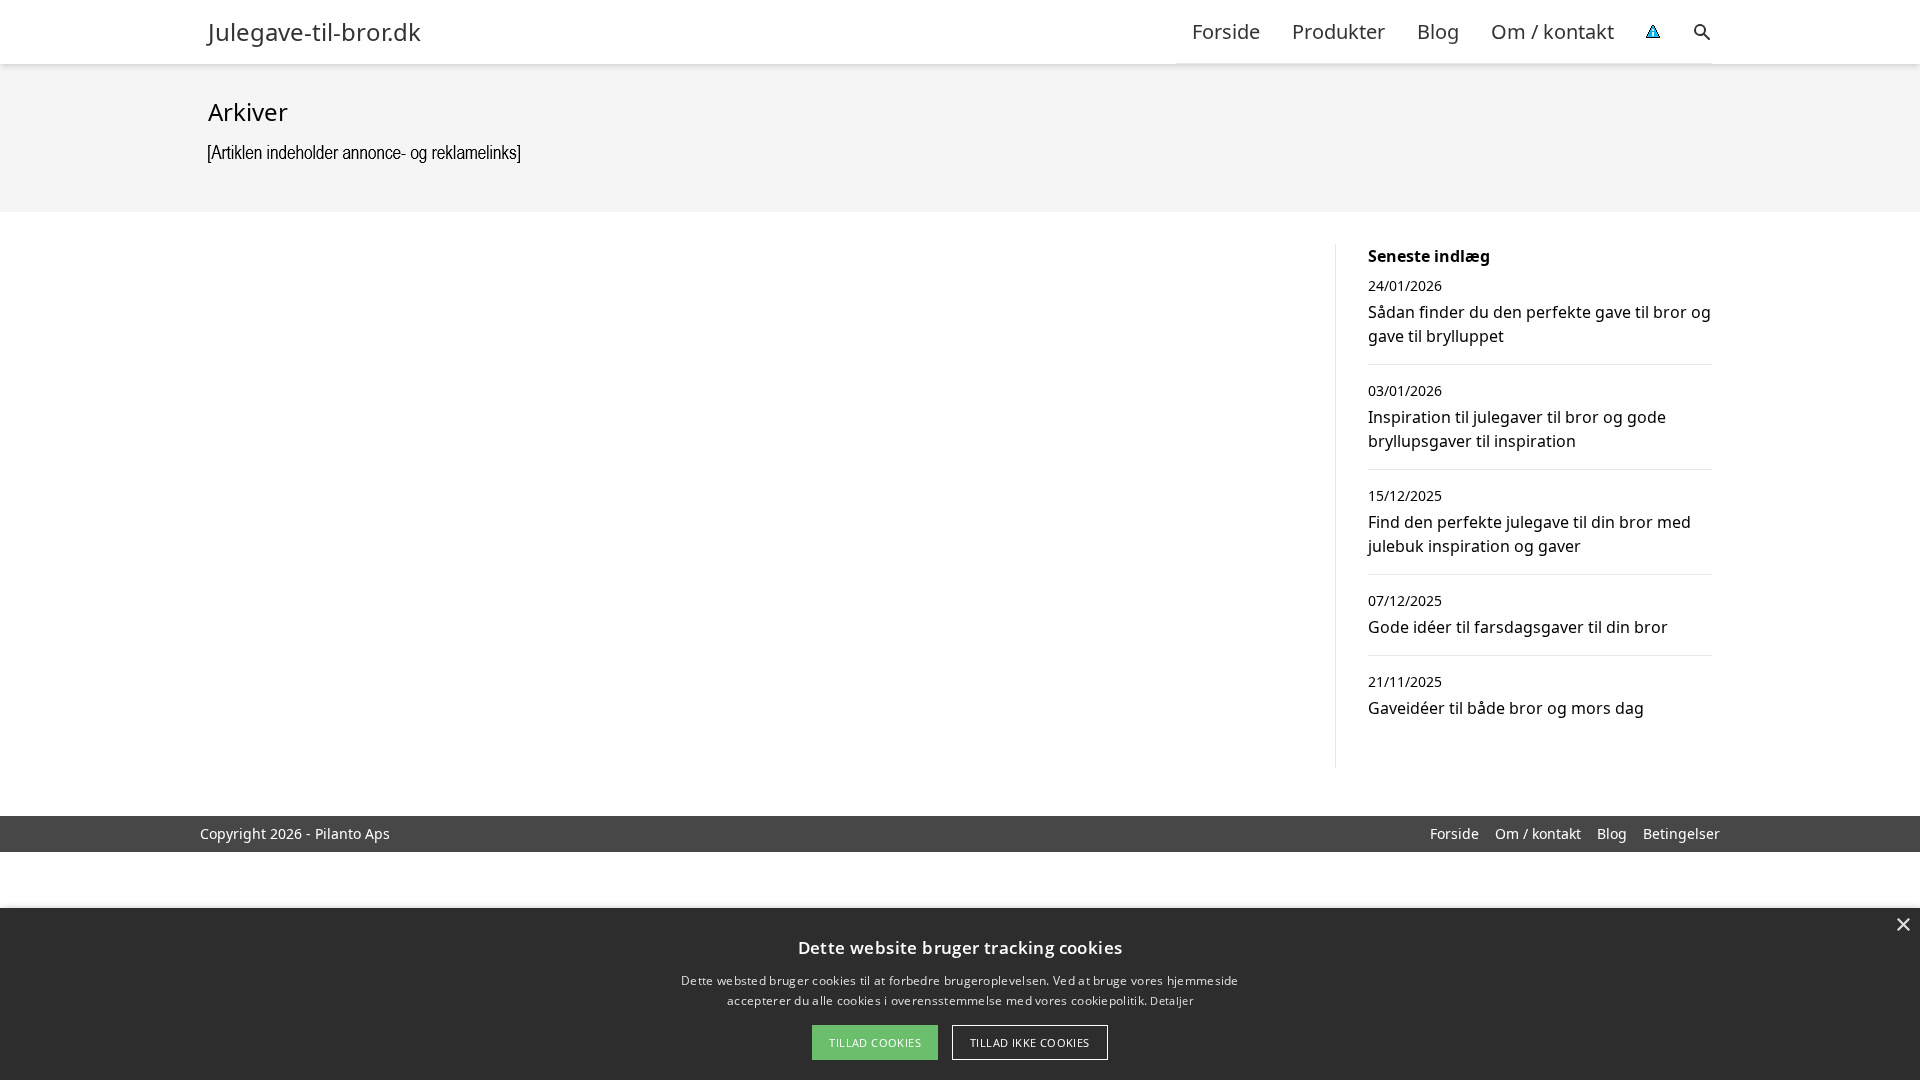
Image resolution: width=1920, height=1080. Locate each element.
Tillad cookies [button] (875, 1042)
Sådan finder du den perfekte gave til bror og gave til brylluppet (1539, 324)
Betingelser (1681, 833)
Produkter (1338, 31)
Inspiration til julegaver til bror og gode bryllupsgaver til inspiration (1517, 429)
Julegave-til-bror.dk (314, 32)
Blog (1438, 31)
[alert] (960, 994)
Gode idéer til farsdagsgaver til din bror (1518, 627)
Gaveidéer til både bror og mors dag (1506, 708)
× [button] (1902, 925)
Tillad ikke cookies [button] (1030, 1042)
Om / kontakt (1552, 31)
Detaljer (1171, 1000)
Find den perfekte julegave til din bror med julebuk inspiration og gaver (1529, 534)
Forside (1226, 31)
